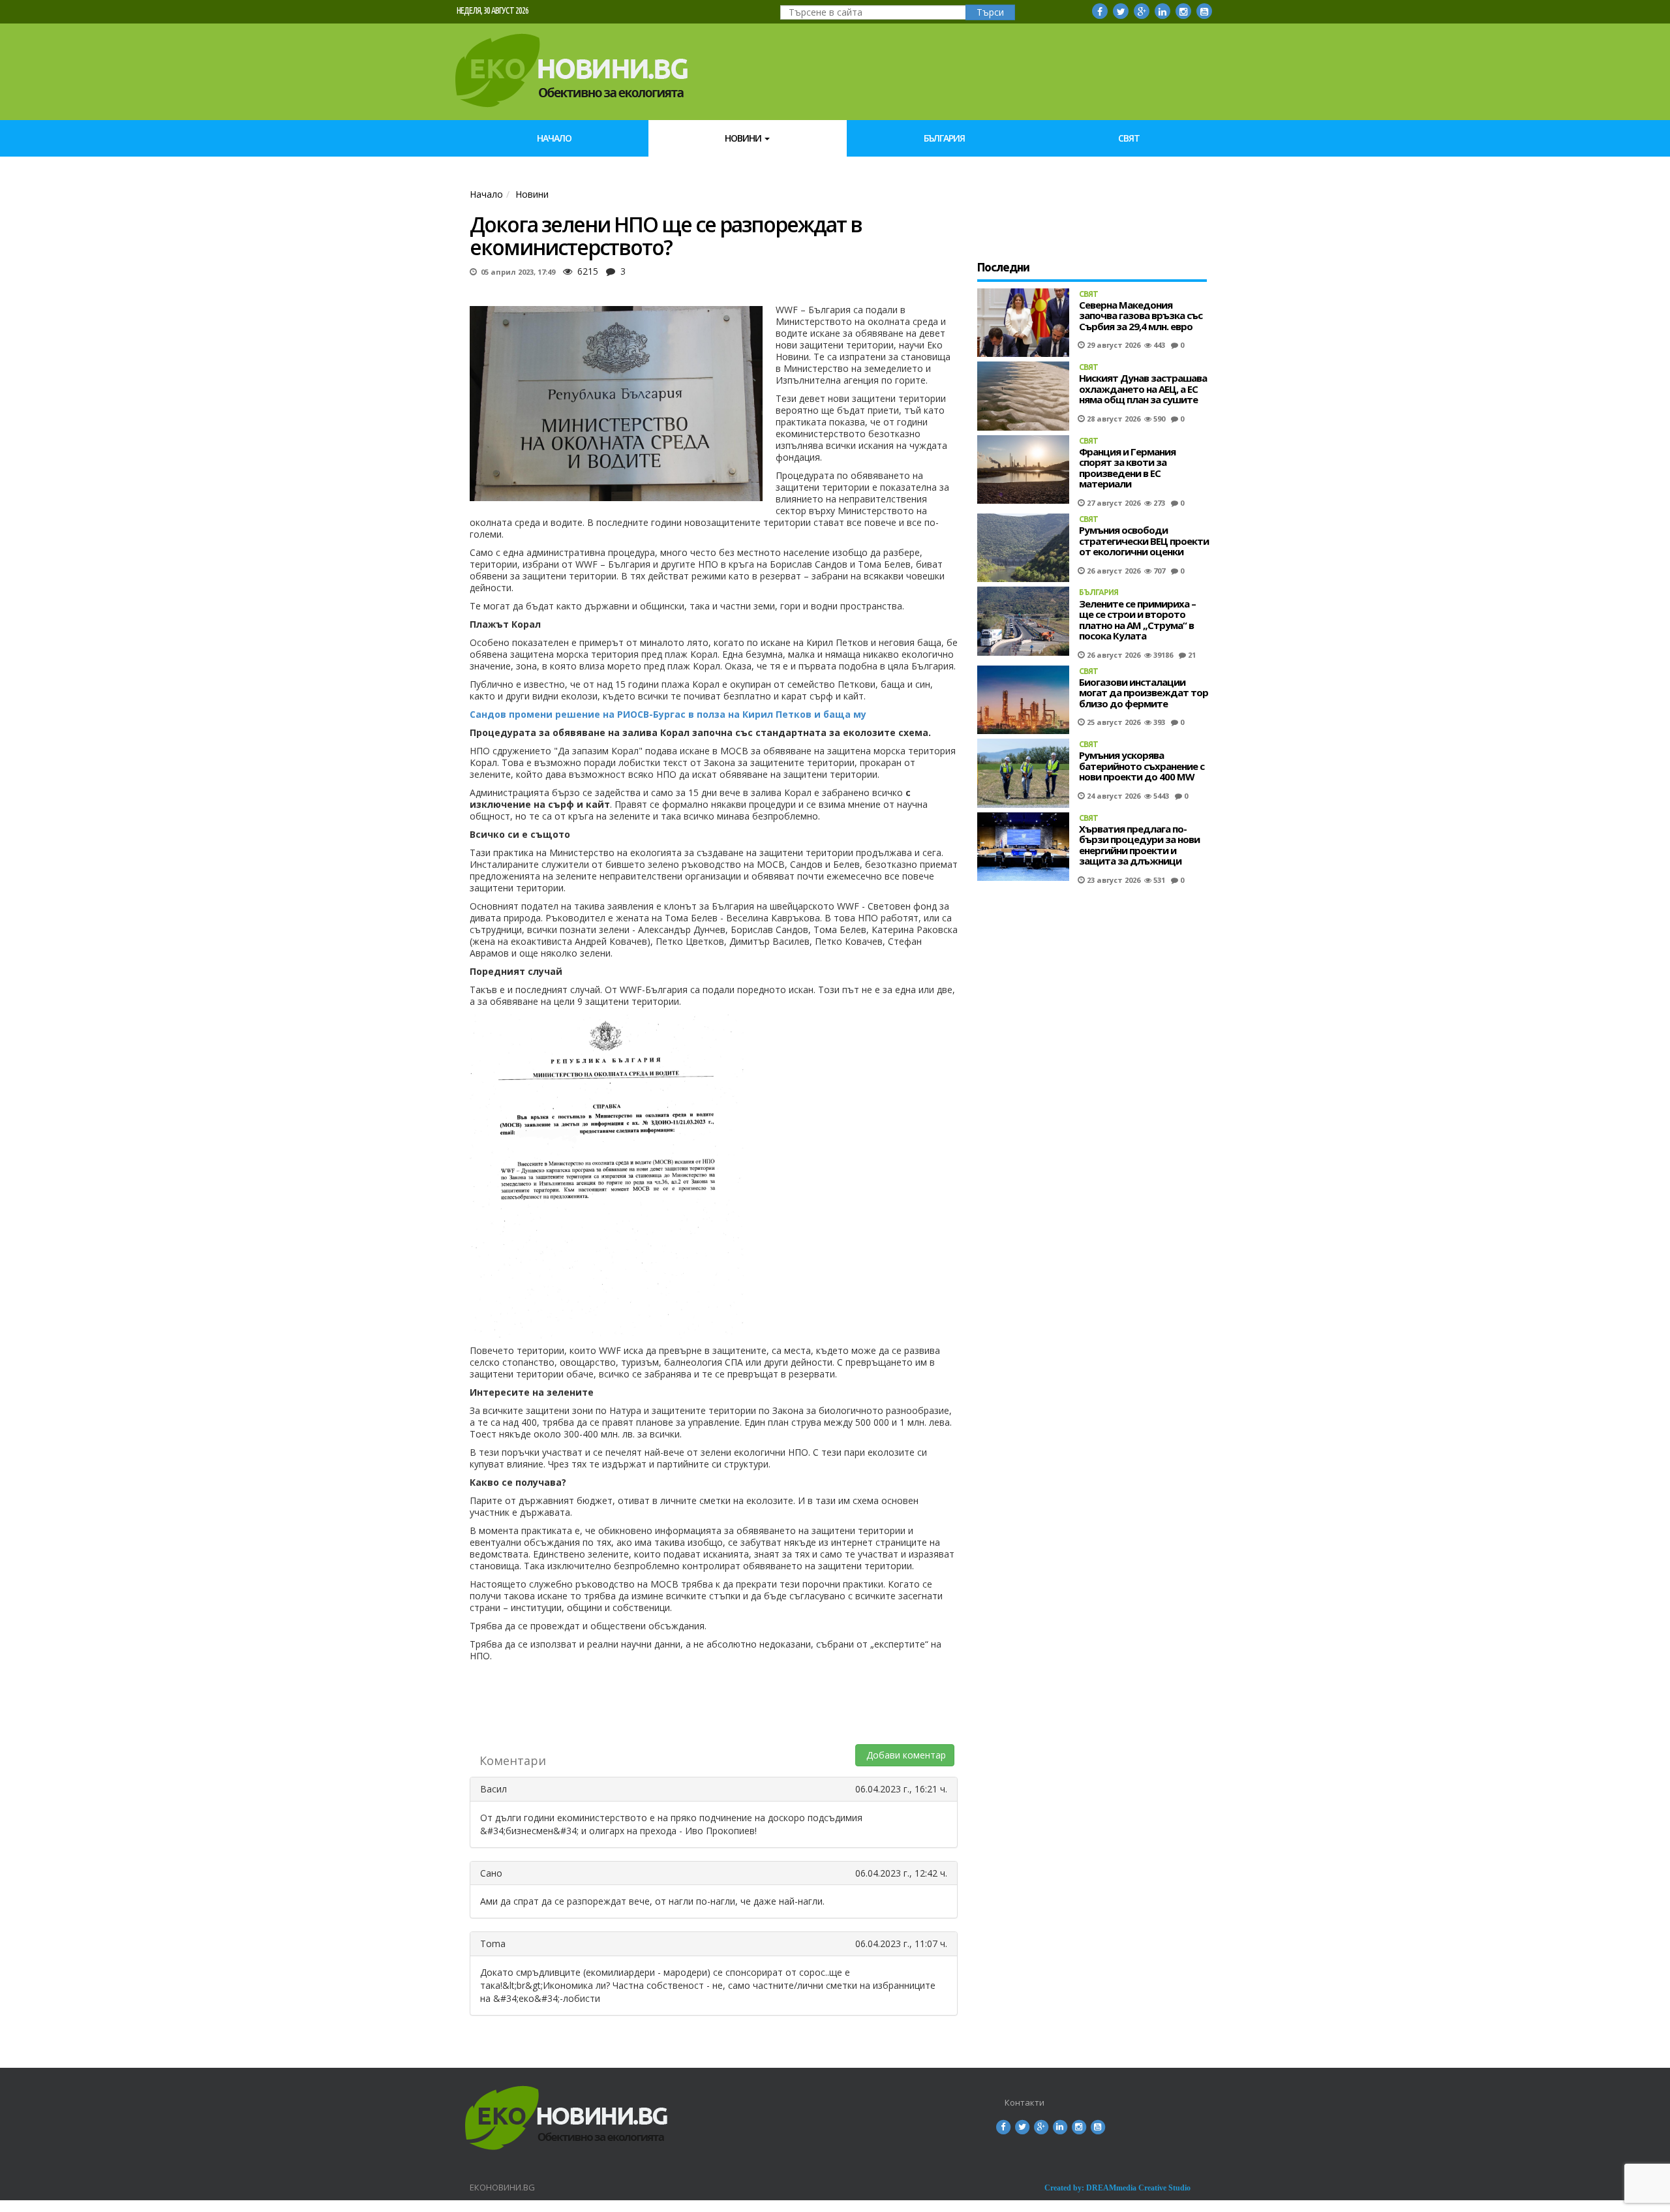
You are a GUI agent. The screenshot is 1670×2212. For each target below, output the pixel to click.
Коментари (513, 1760)
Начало (554, 138)
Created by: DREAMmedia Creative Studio (1117, 2188)
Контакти (1025, 2102)
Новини (744, 138)
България (944, 138)
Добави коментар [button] (905, 1755)
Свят (1129, 138)
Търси (990, 12)
